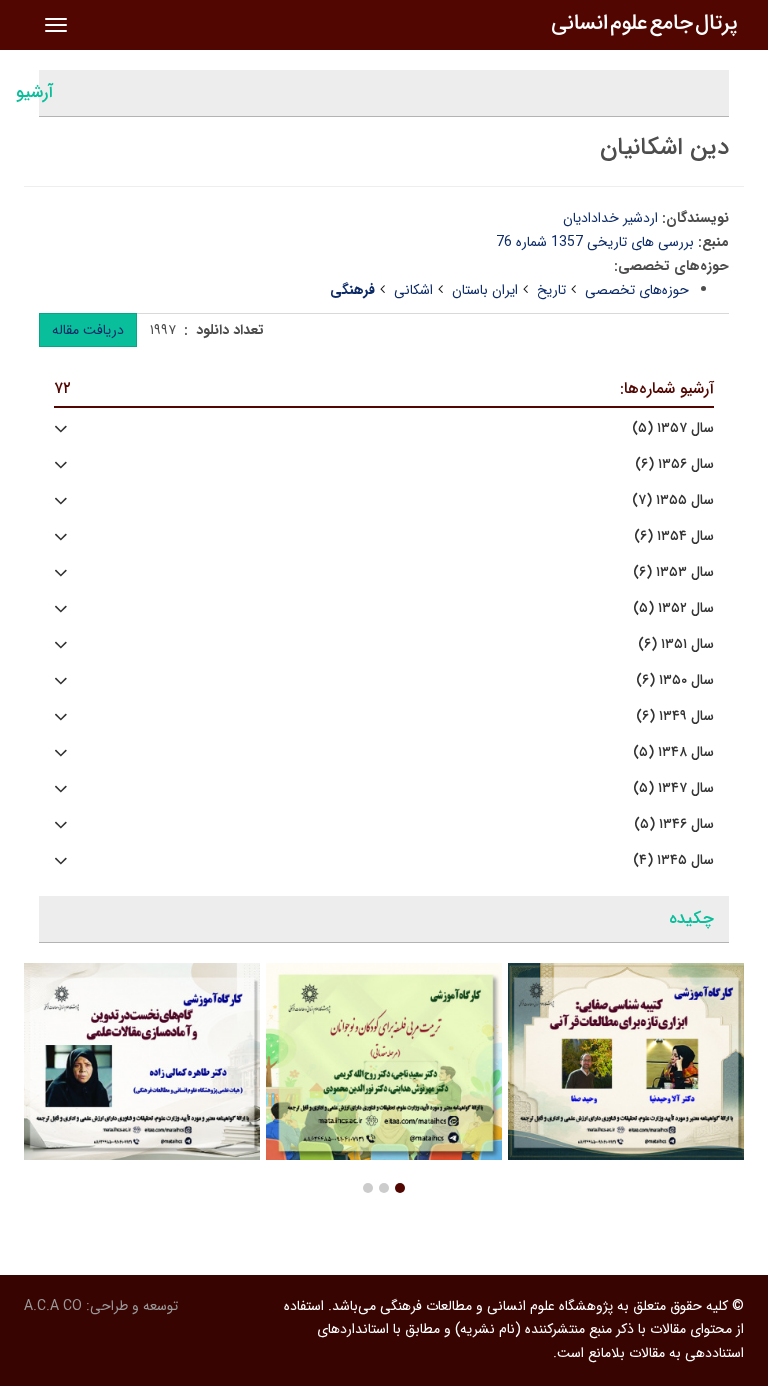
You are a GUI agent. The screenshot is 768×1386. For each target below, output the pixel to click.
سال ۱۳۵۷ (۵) (673, 428)
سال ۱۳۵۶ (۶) (674, 464)
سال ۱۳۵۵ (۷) (673, 500)
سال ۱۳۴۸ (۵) (673, 752)
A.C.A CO (53, 1306)
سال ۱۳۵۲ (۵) (673, 608)
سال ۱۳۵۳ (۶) (673, 572)
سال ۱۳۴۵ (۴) (673, 860)
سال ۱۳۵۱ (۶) (676, 644)
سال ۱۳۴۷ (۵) (673, 788)
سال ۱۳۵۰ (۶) (675, 680)
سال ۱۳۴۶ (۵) (674, 824)
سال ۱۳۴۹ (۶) (675, 716)
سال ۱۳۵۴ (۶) (674, 536)
